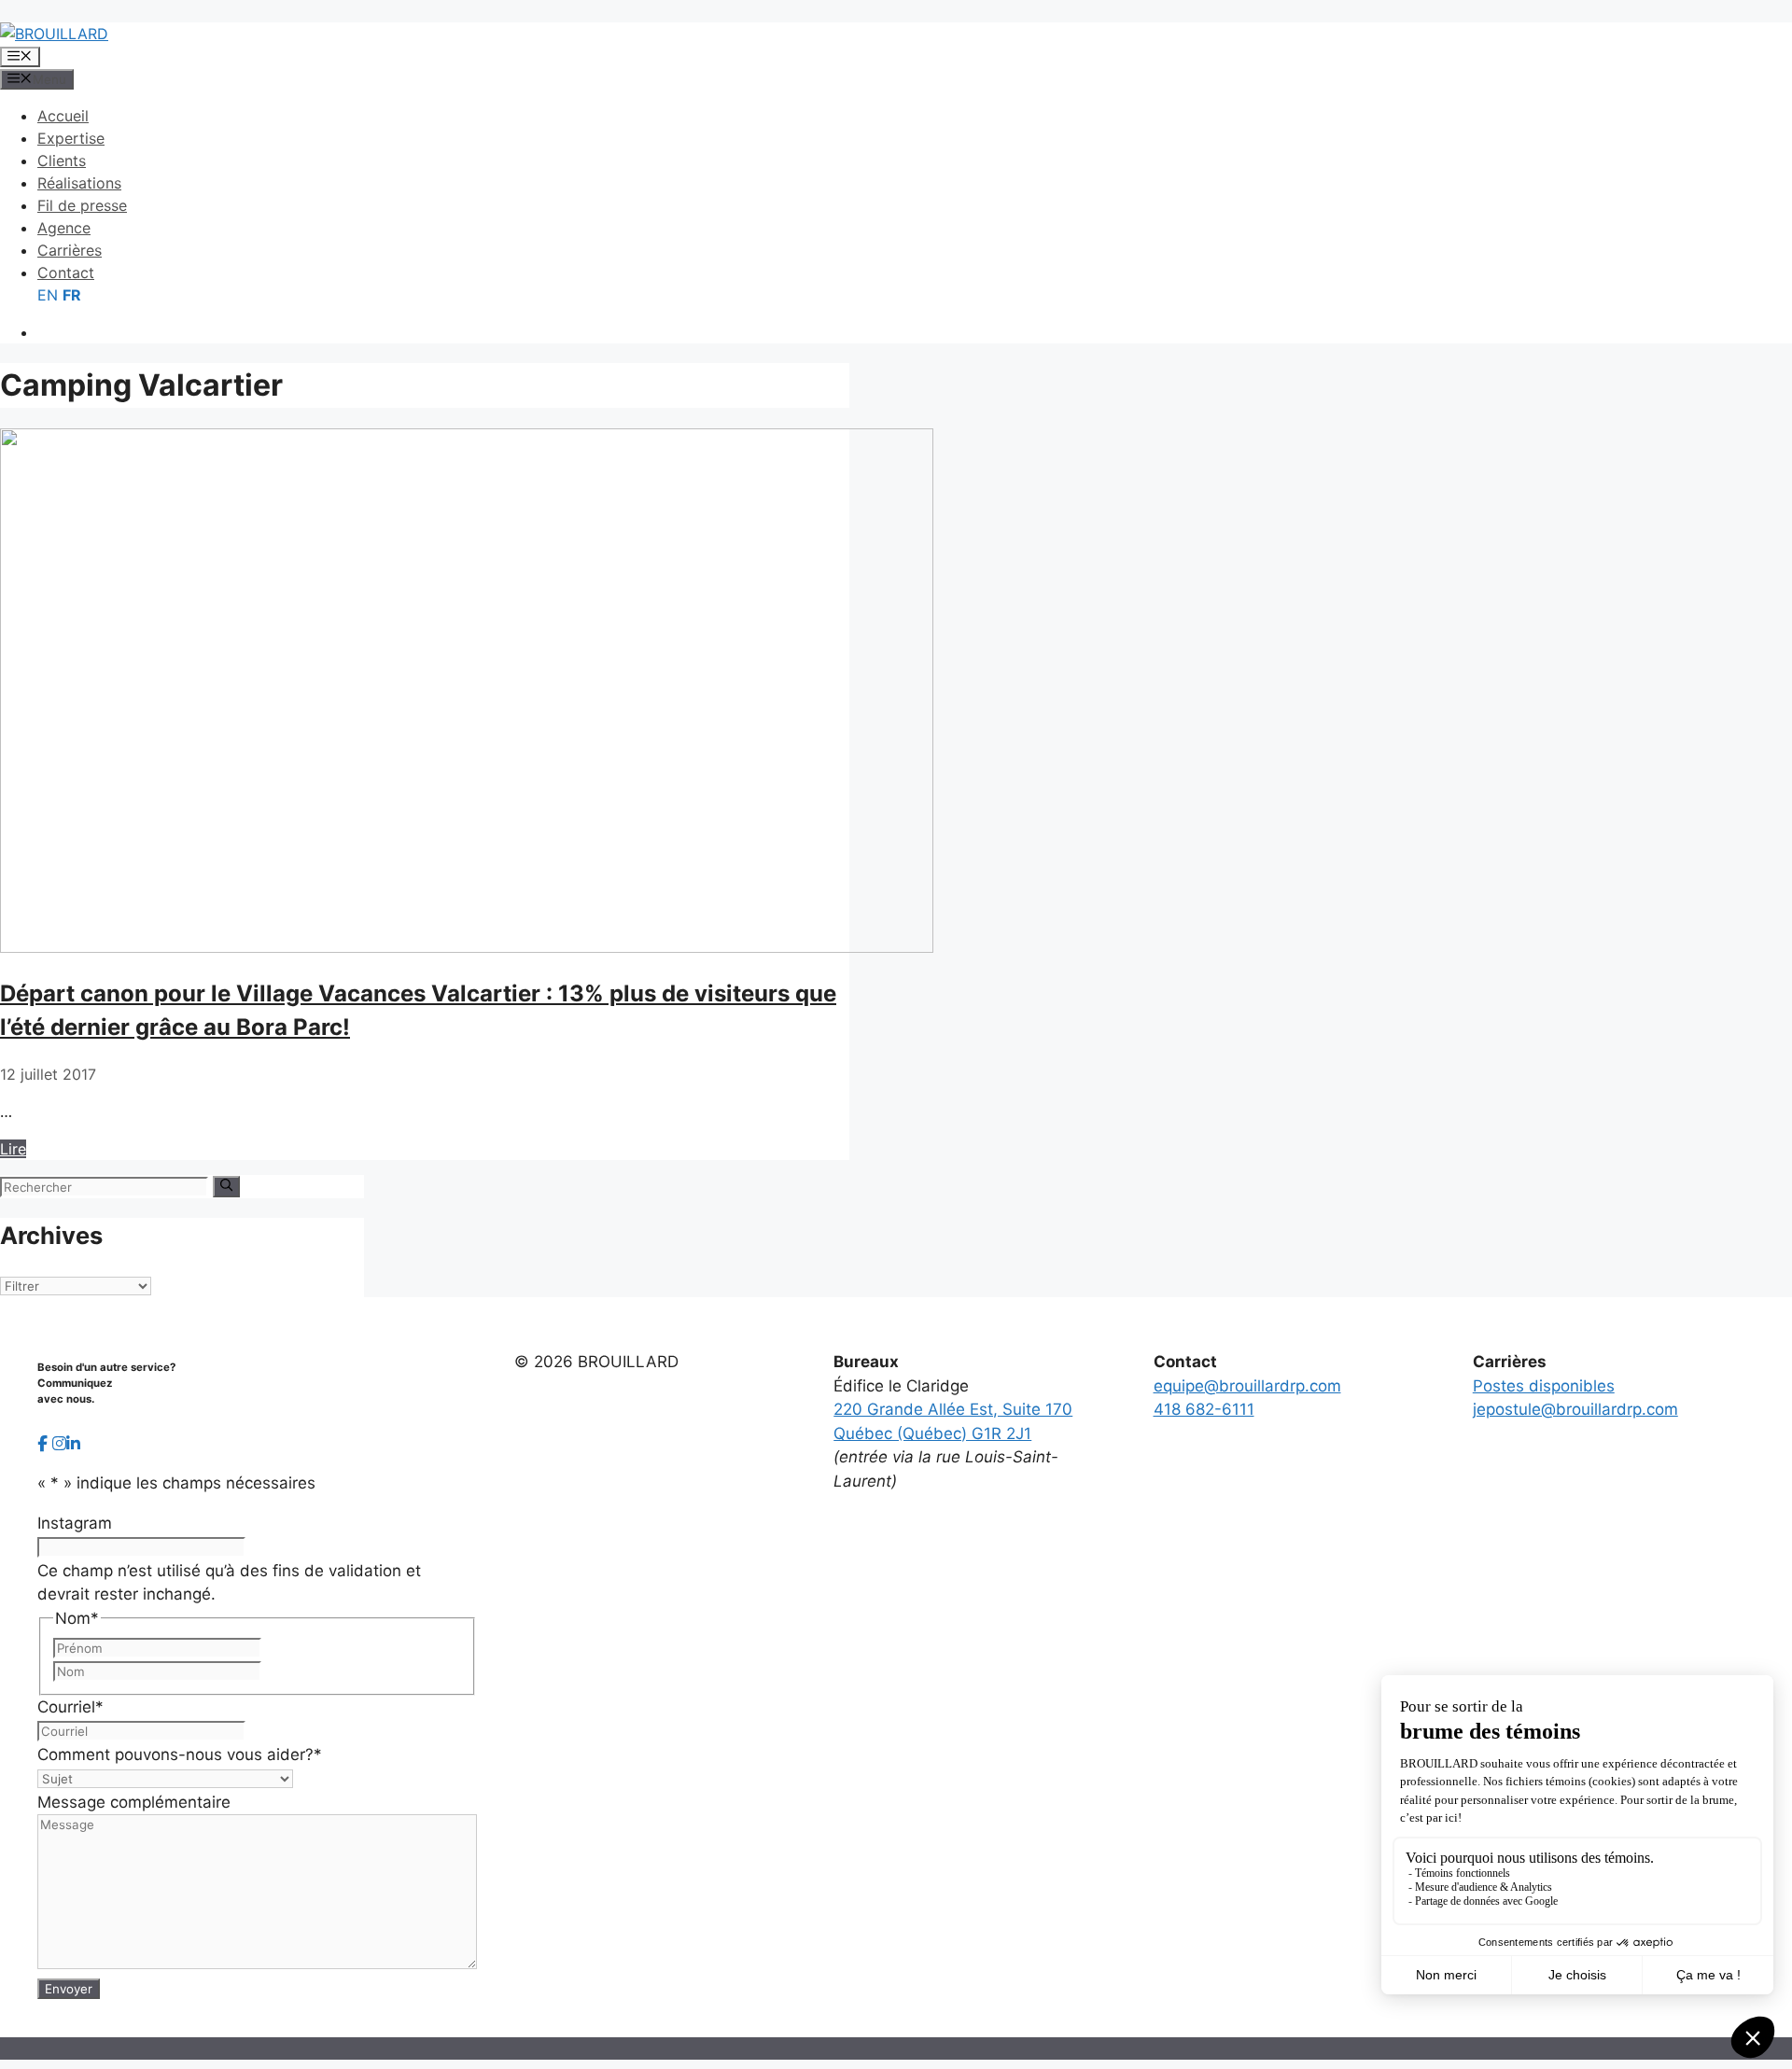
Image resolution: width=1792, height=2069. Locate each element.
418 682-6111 (1204, 1409)
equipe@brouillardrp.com (1247, 1386)
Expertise (71, 138)
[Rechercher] (226, 1186)
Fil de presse (82, 205)
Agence (64, 228)
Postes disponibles (1544, 1386)
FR (72, 295)
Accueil (63, 116)
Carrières (70, 250)
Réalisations (79, 183)
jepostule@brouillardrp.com (1575, 1409)
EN (48, 295)
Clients (62, 161)
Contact (66, 273)
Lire (13, 1149)
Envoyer (69, 1989)
